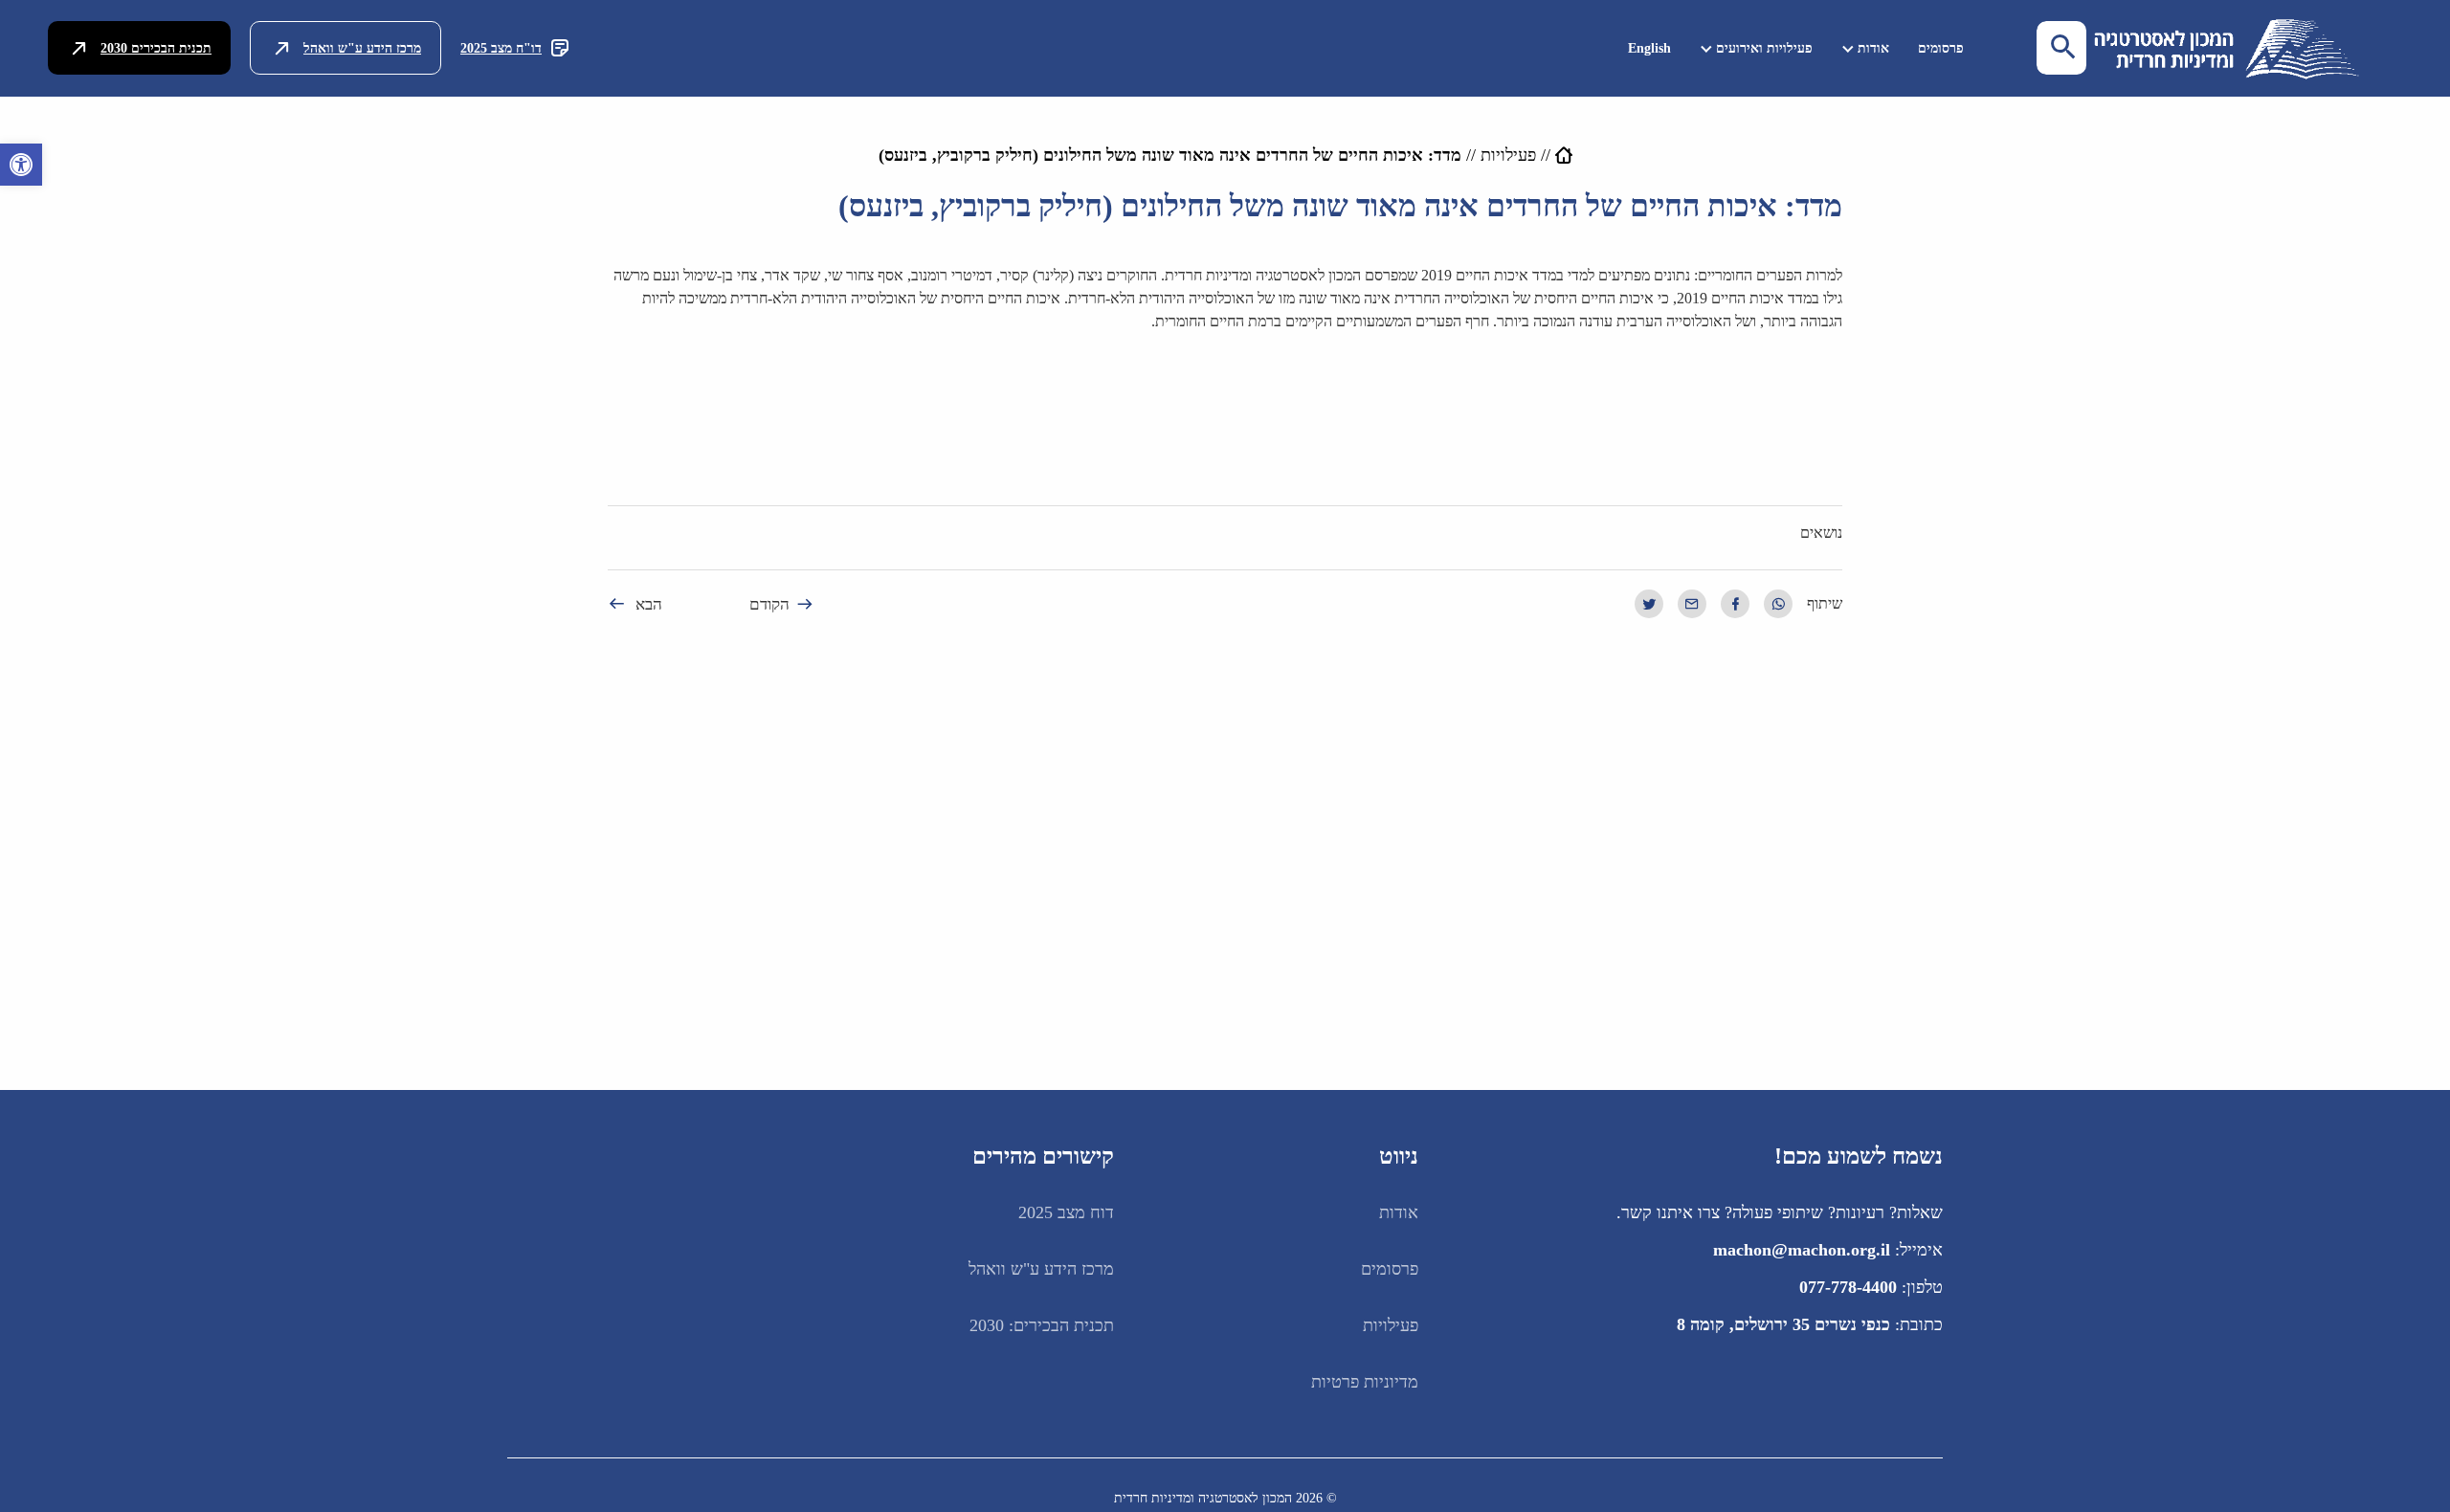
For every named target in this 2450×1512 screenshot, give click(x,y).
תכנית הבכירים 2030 (156, 48)
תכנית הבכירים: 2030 (1042, 1325)
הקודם (769, 604)
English (1649, 48)
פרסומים (1941, 48)
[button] (21, 165)
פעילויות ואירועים (1764, 48)
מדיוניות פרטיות (1365, 1382)
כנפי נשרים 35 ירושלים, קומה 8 (1783, 1324)
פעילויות (1508, 155)
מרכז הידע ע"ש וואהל (362, 48)
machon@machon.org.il (1802, 1250)
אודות (1873, 48)
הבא (649, 604)
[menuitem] (1941, 48)
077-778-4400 (1848, 1287)
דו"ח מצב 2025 (501, 48)
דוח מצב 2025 (1066, 1212)
